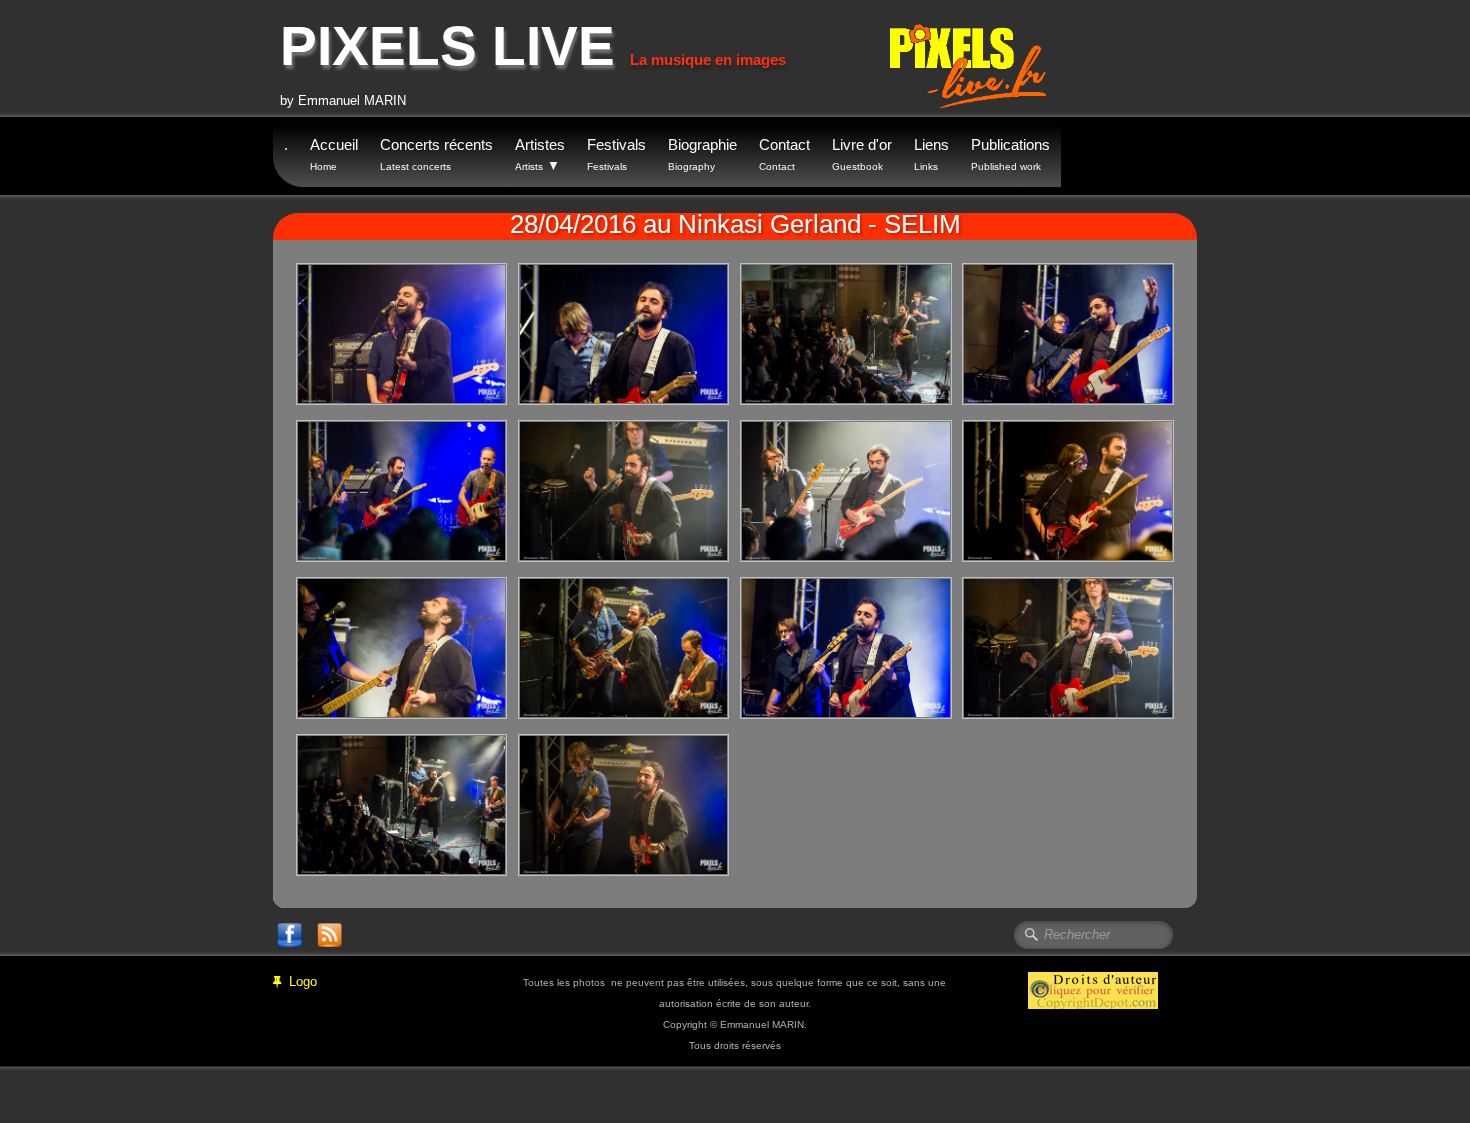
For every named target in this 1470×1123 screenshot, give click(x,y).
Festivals (616, 154)
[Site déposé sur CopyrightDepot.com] (1093, 989)
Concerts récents (436, 154)
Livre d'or (862, 154)
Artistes (540, 154)
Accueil (334, 154)
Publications (1010, 154)
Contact (784, 154)
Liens (931, 154)
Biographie (702, 154)
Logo (303, 981)
